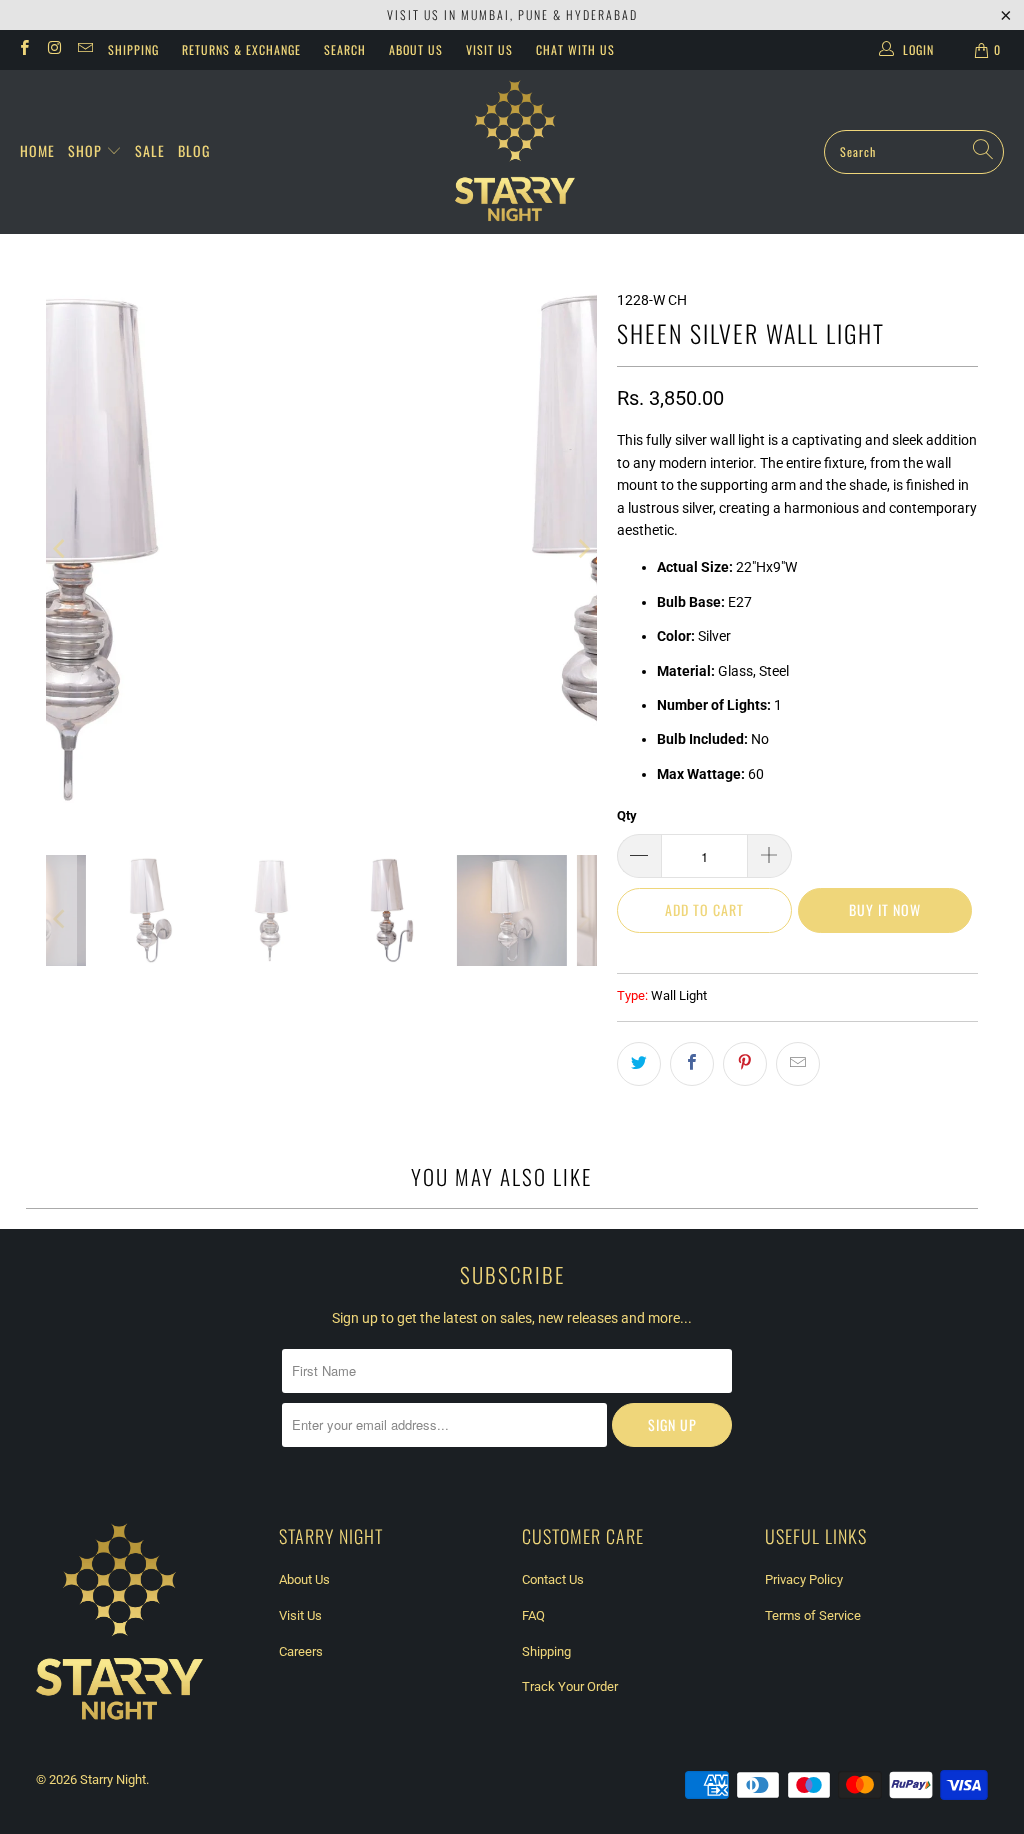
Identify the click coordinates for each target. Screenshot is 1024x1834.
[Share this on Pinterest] (745, 1064)
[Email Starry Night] (84, 50)
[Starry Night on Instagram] (53, 50)
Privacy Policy (804, 1579)
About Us (416, 49)
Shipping (133, 49)
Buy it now (885, 909)
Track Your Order (570, 1686)
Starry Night (113, 1779)
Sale (150, 150)
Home (37, 150)
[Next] (582, 550)
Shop (87, 150)
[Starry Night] (515, 152)
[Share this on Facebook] (692, 1064)
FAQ (533, 1615)
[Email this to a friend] (798, 1064)
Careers (301, 1651)
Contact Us (553, 1579)
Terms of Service (813, 1615)
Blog (194, 150)
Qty (627, 815)
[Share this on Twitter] (639, 1064)
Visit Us (489, 49)
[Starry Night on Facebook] (23, 50)
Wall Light (679, 995)
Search (345, 49)
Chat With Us (575, 49)
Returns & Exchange (241, 49)
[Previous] (61, 550)
